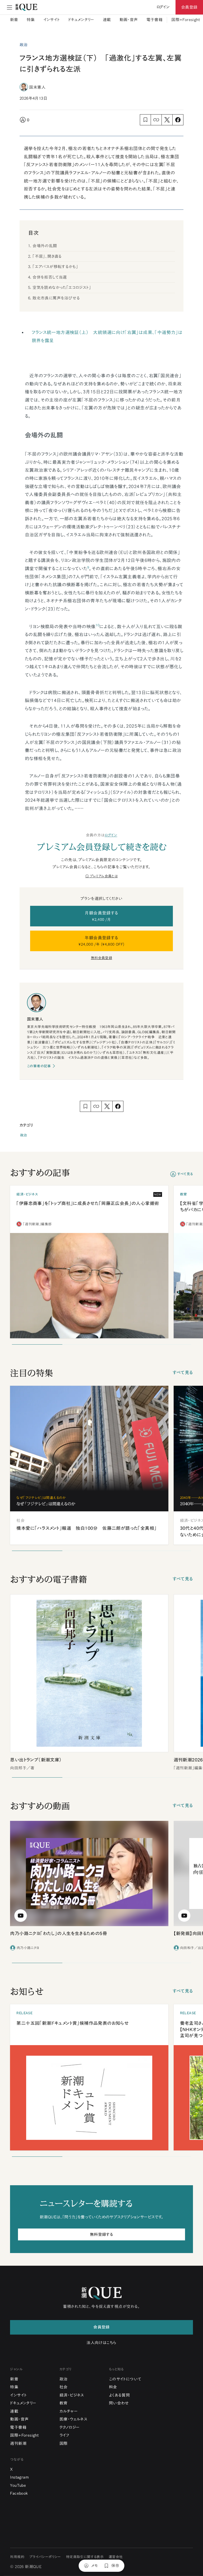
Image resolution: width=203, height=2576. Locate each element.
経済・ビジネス (72, 2395)
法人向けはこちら (101, 2343)
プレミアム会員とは (104, 876)
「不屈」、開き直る (47, 256)
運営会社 (116, 2557)
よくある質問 (119, 2395)
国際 (64, 2443)
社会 (64, 2387)
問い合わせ (119, 2403)
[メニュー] (10, 7)
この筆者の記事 (39, 1066)
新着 (14, 20)
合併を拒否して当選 (50, 277)
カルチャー (69, 2411)
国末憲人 (37, 87)
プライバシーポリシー (45, 2557)
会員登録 (189, 7)
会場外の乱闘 (45, 246)
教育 (64, 2403)
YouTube (18, 2485)
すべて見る (185, 1174)
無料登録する (101, 2234)
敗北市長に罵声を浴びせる (56, 298)
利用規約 (17, 2557)
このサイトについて (125, 2379)
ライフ (64, 2435)
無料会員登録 (101, 958)
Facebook (19, 2493)
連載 (107, 20)
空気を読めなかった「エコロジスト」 (62, 287)
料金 (113, 2387)
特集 (31, 20)
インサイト (52, 20)
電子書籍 (155, 20)
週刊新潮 (18, 2443)
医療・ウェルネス (73, 2419)
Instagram (19, 2477)
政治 (24, 1135)
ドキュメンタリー (81, 20)
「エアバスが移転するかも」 (55, 267)
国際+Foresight (186, 20)
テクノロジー (70, 2427)
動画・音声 (129, 20)
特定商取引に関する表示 (85, 2557)
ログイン (111, 835)
